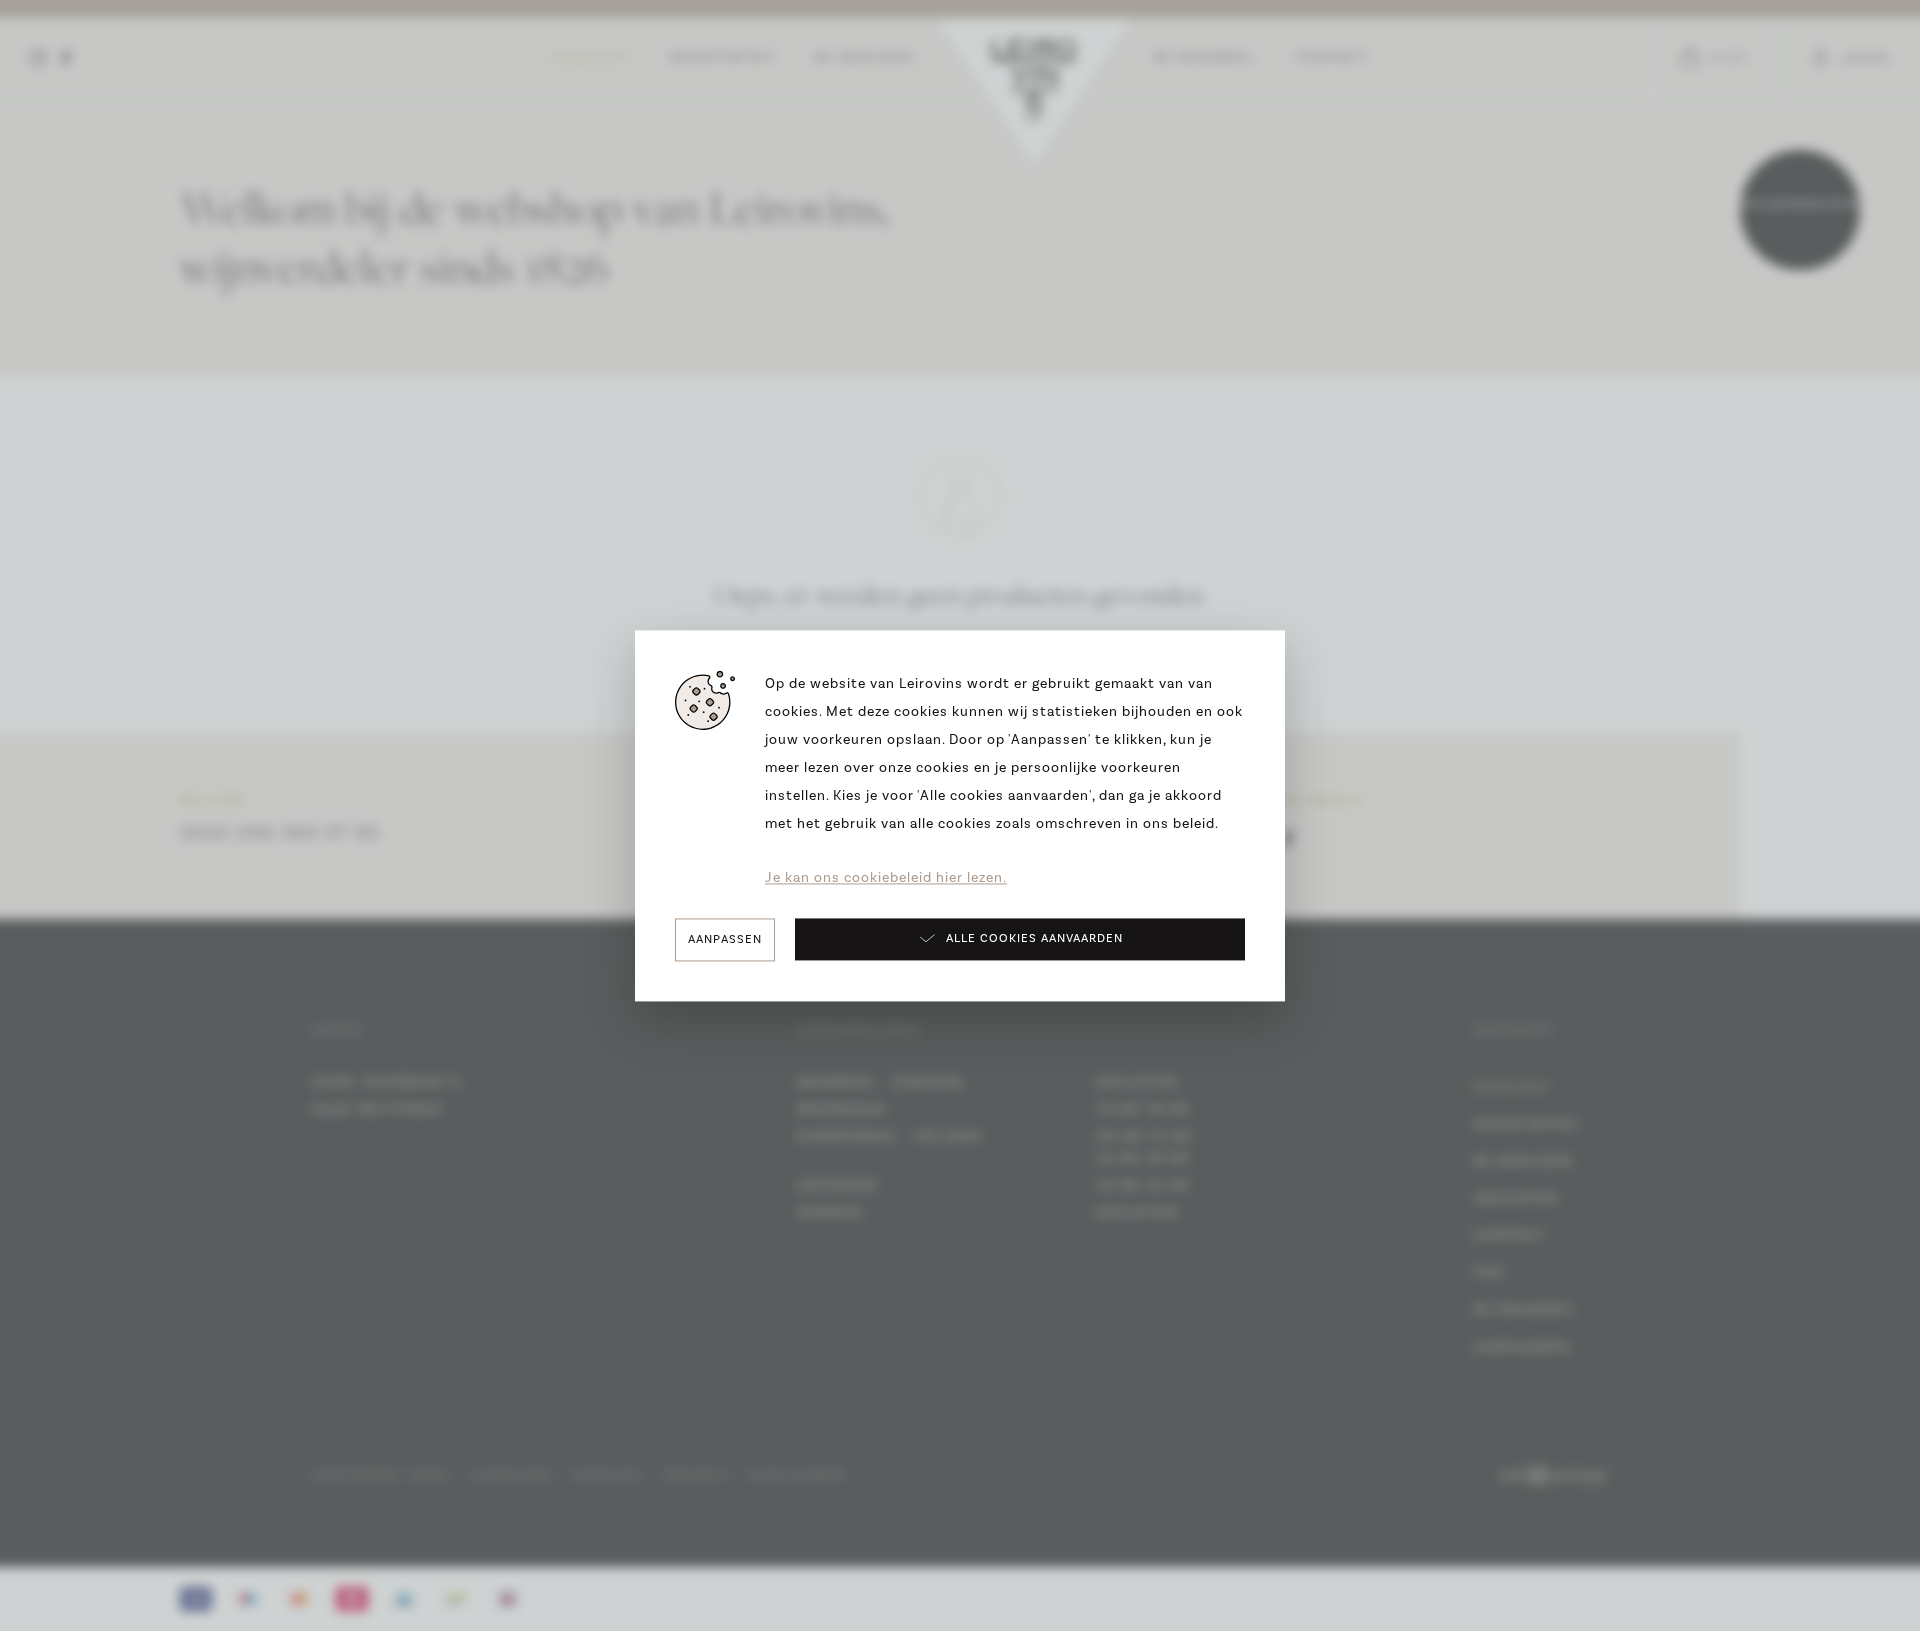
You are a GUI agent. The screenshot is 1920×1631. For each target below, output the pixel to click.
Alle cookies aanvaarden (1034, 939)
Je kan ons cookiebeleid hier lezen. (886, 878)
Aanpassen (725, 939)
